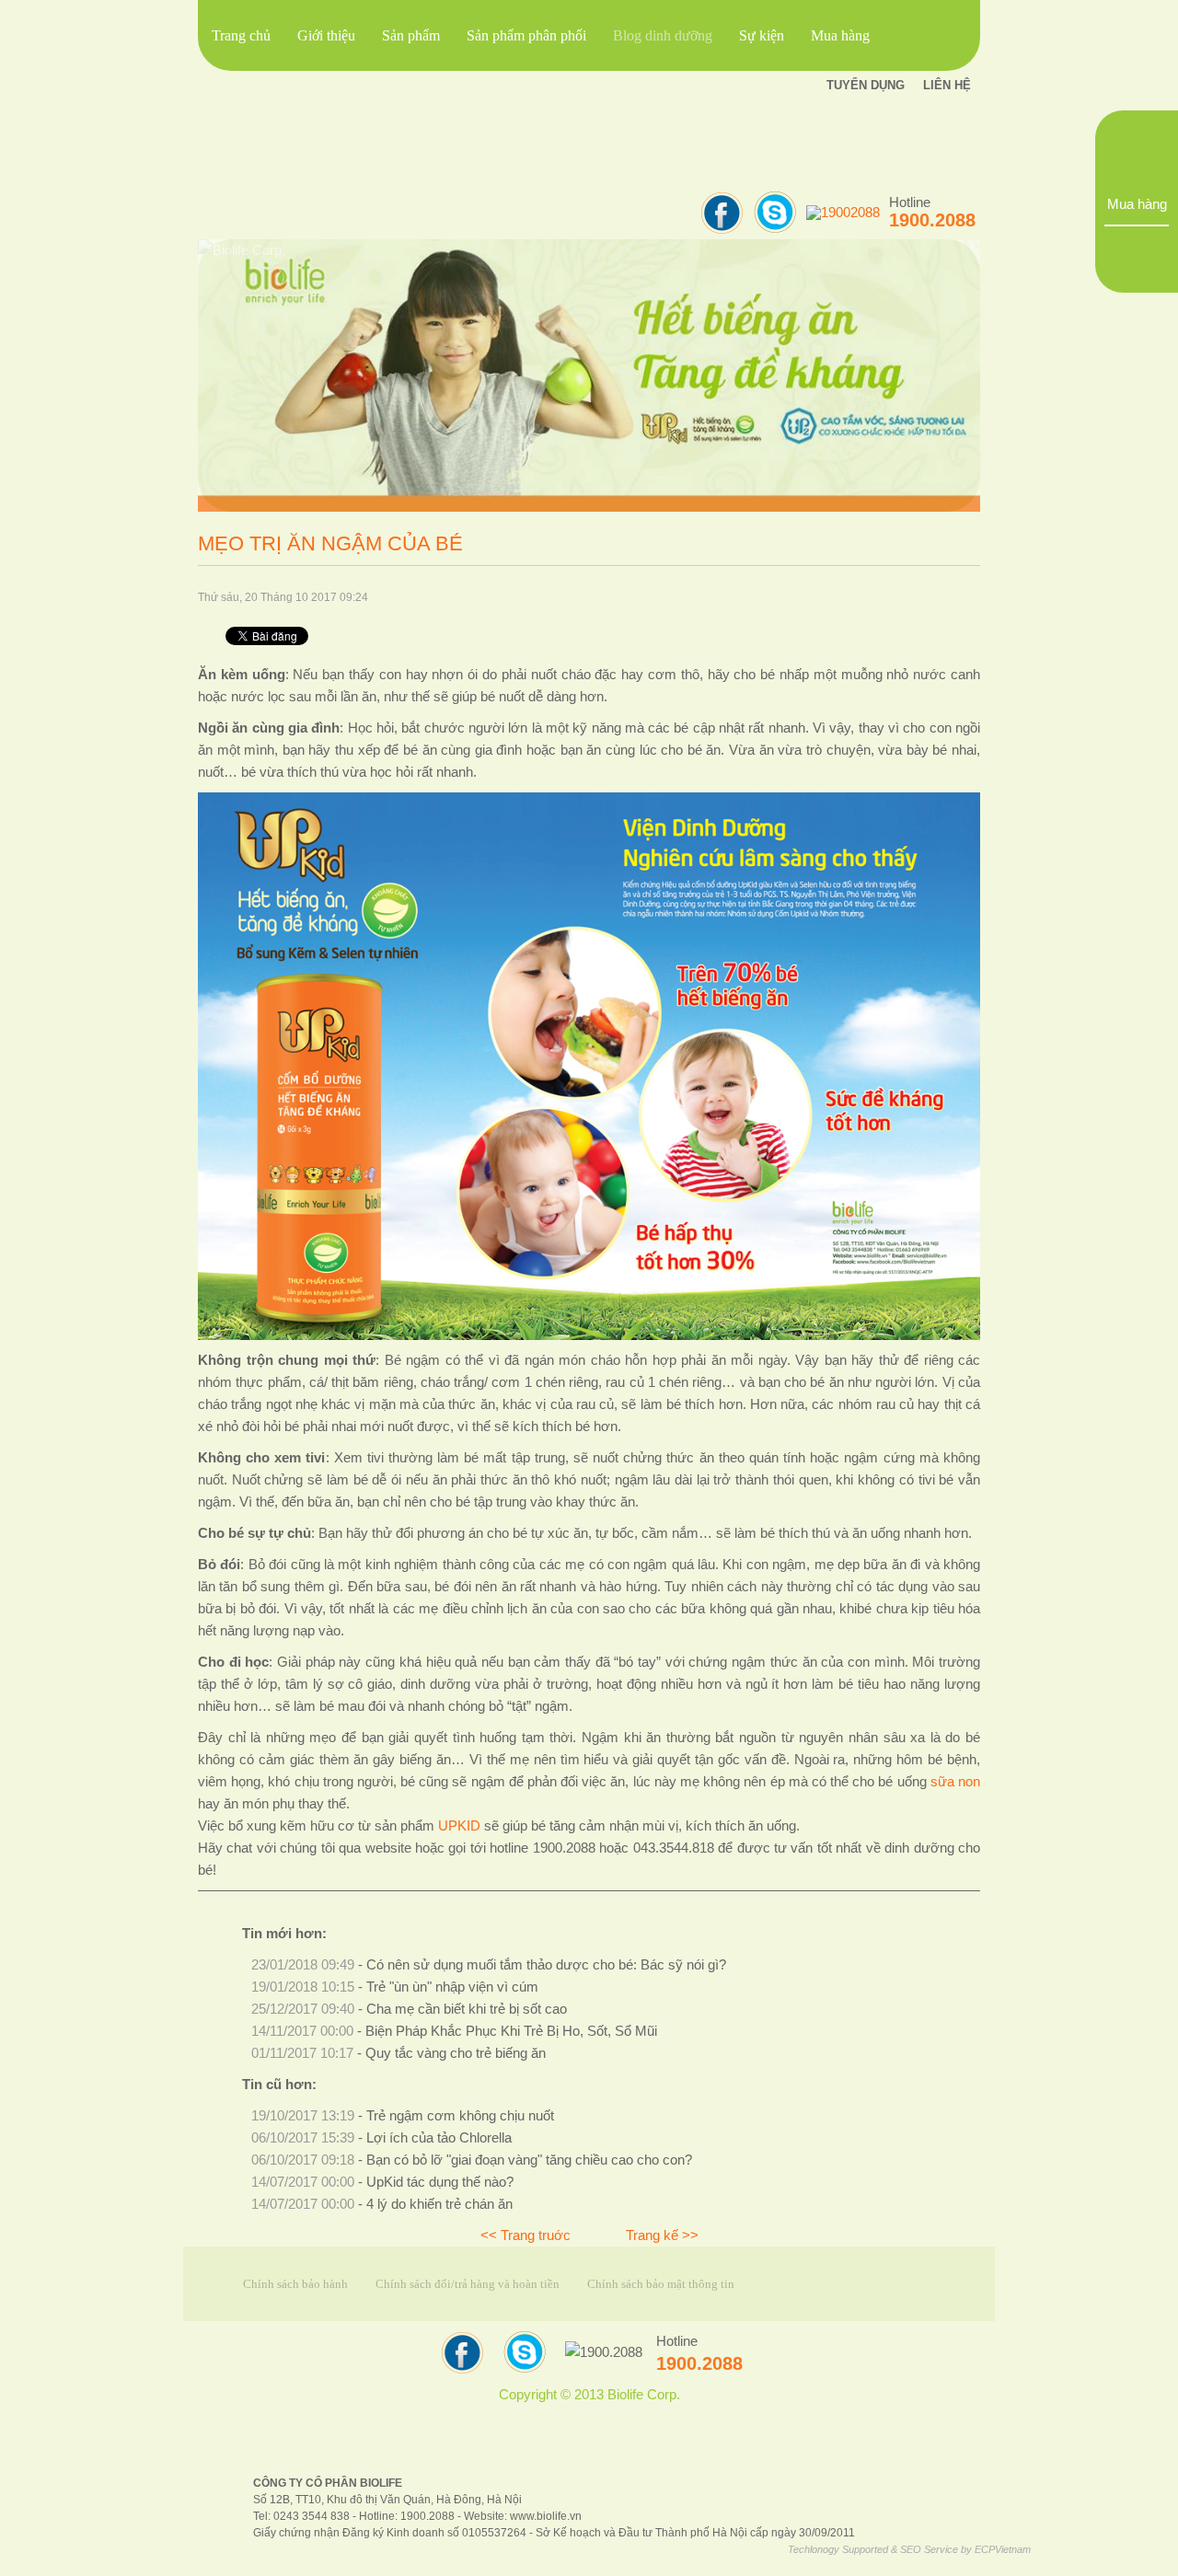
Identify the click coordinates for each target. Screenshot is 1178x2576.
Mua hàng (1137, 204)
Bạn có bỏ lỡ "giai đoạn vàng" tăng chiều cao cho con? (529, 2160)
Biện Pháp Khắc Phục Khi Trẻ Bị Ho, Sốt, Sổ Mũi (511, 2031)
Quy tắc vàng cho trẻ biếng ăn (456, 2053)
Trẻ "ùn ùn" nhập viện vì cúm (452, 1987)
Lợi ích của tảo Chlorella (439, 2138)
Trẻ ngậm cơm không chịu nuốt (460, 2116)
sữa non (955, 1782)
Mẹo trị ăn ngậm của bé (330, 543)
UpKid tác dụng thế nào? (440, 2182)
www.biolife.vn (546, 2516)
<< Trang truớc (525, 2235)
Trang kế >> (662, 2235)
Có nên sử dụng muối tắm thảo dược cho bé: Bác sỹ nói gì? (546, 1965)
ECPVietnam (1003, 2549)
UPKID (459, 1826)
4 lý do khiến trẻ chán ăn (439, 2204)
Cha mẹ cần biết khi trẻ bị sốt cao (467, 2009)
